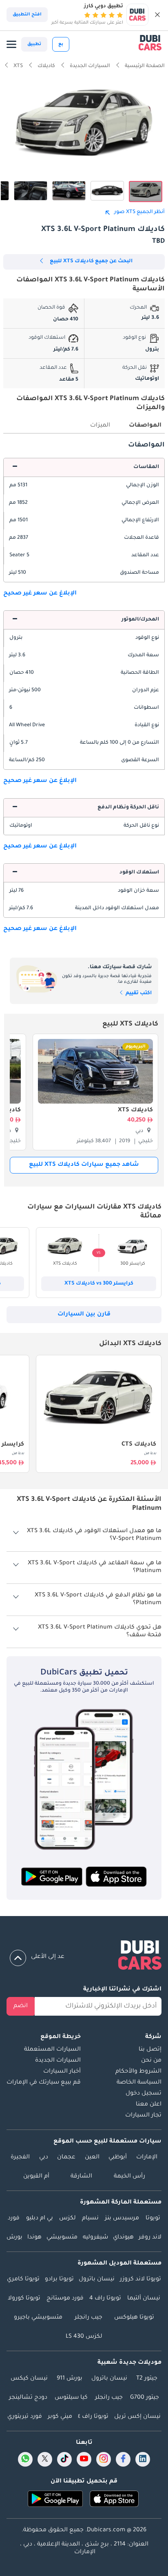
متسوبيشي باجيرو (38, 2318)
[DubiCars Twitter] (45, 2459)
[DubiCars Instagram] (104, 2459)
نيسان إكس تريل (137, 2417)
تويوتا (153, 2219)
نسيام (90, 2219)
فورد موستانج (65, 2299)
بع (61, 44)
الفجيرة (20, 2158)
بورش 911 (70, 2379)
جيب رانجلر (88, 2318)
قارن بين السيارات (84, 1315)
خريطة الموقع (61, 2037)
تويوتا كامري (23, 2280)
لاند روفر (150, 2238)
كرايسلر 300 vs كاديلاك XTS (99, 1284)
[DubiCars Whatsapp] (25, 2459)
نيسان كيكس (29, 2379)
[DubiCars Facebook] (123, 2459)
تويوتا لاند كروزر (140, 2280)
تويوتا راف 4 (105, 2299)
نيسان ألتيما (144, 2299)
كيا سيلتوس (71, 2398)
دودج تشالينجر (28, 2398)
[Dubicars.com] (84, 1957)
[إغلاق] (157, 15)
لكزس (67, 2219)
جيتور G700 (145, 2398)
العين (92, 2158)
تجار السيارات (143, 2116)
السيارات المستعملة (52, 2050)
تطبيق (34, 44)
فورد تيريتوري (25, 2417)
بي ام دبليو (40, 2219)
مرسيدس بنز (122, 2219)
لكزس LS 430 (84, 2337)
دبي (44, 2158)
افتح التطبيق (27, 15)
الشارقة (81, 2177)
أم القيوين (36, 2177)
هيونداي (123, 2238)
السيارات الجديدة (58, 2061)
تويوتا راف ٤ (93, 2417)
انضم (21, 2006)
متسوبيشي (62, 2238)
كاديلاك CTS (139, 1445)
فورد (14, 2219)
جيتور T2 (147, 2379)
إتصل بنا (150, 2050)
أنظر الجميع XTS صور (139, 212)
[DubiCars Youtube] (84, 2459)
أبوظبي (118, 2158)
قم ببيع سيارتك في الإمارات (44, 2083)
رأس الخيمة (129, 2177)
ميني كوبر (60, 2417)
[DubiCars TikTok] (65, 2459)
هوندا (34, 2238)
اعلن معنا (149, 2105)
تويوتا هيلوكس (134, 2318)
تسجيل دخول (144, 2094)
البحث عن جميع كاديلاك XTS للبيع (91, 261)
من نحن (151, 2061)
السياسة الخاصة (139, 2083)
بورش (14, 2238)
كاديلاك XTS (135, 1111)
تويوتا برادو (59, 2280)
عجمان (66, 2158)
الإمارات (147, 2158)
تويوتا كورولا (24, 2299)
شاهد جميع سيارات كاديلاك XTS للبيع (84, 1165)
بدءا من (150, 1454)
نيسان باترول (97, 2280)
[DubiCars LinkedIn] (143, 2459)
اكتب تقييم (138, 993)
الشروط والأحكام (138, 2072)
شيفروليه (95, 2238)
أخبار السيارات (62, 2072)
